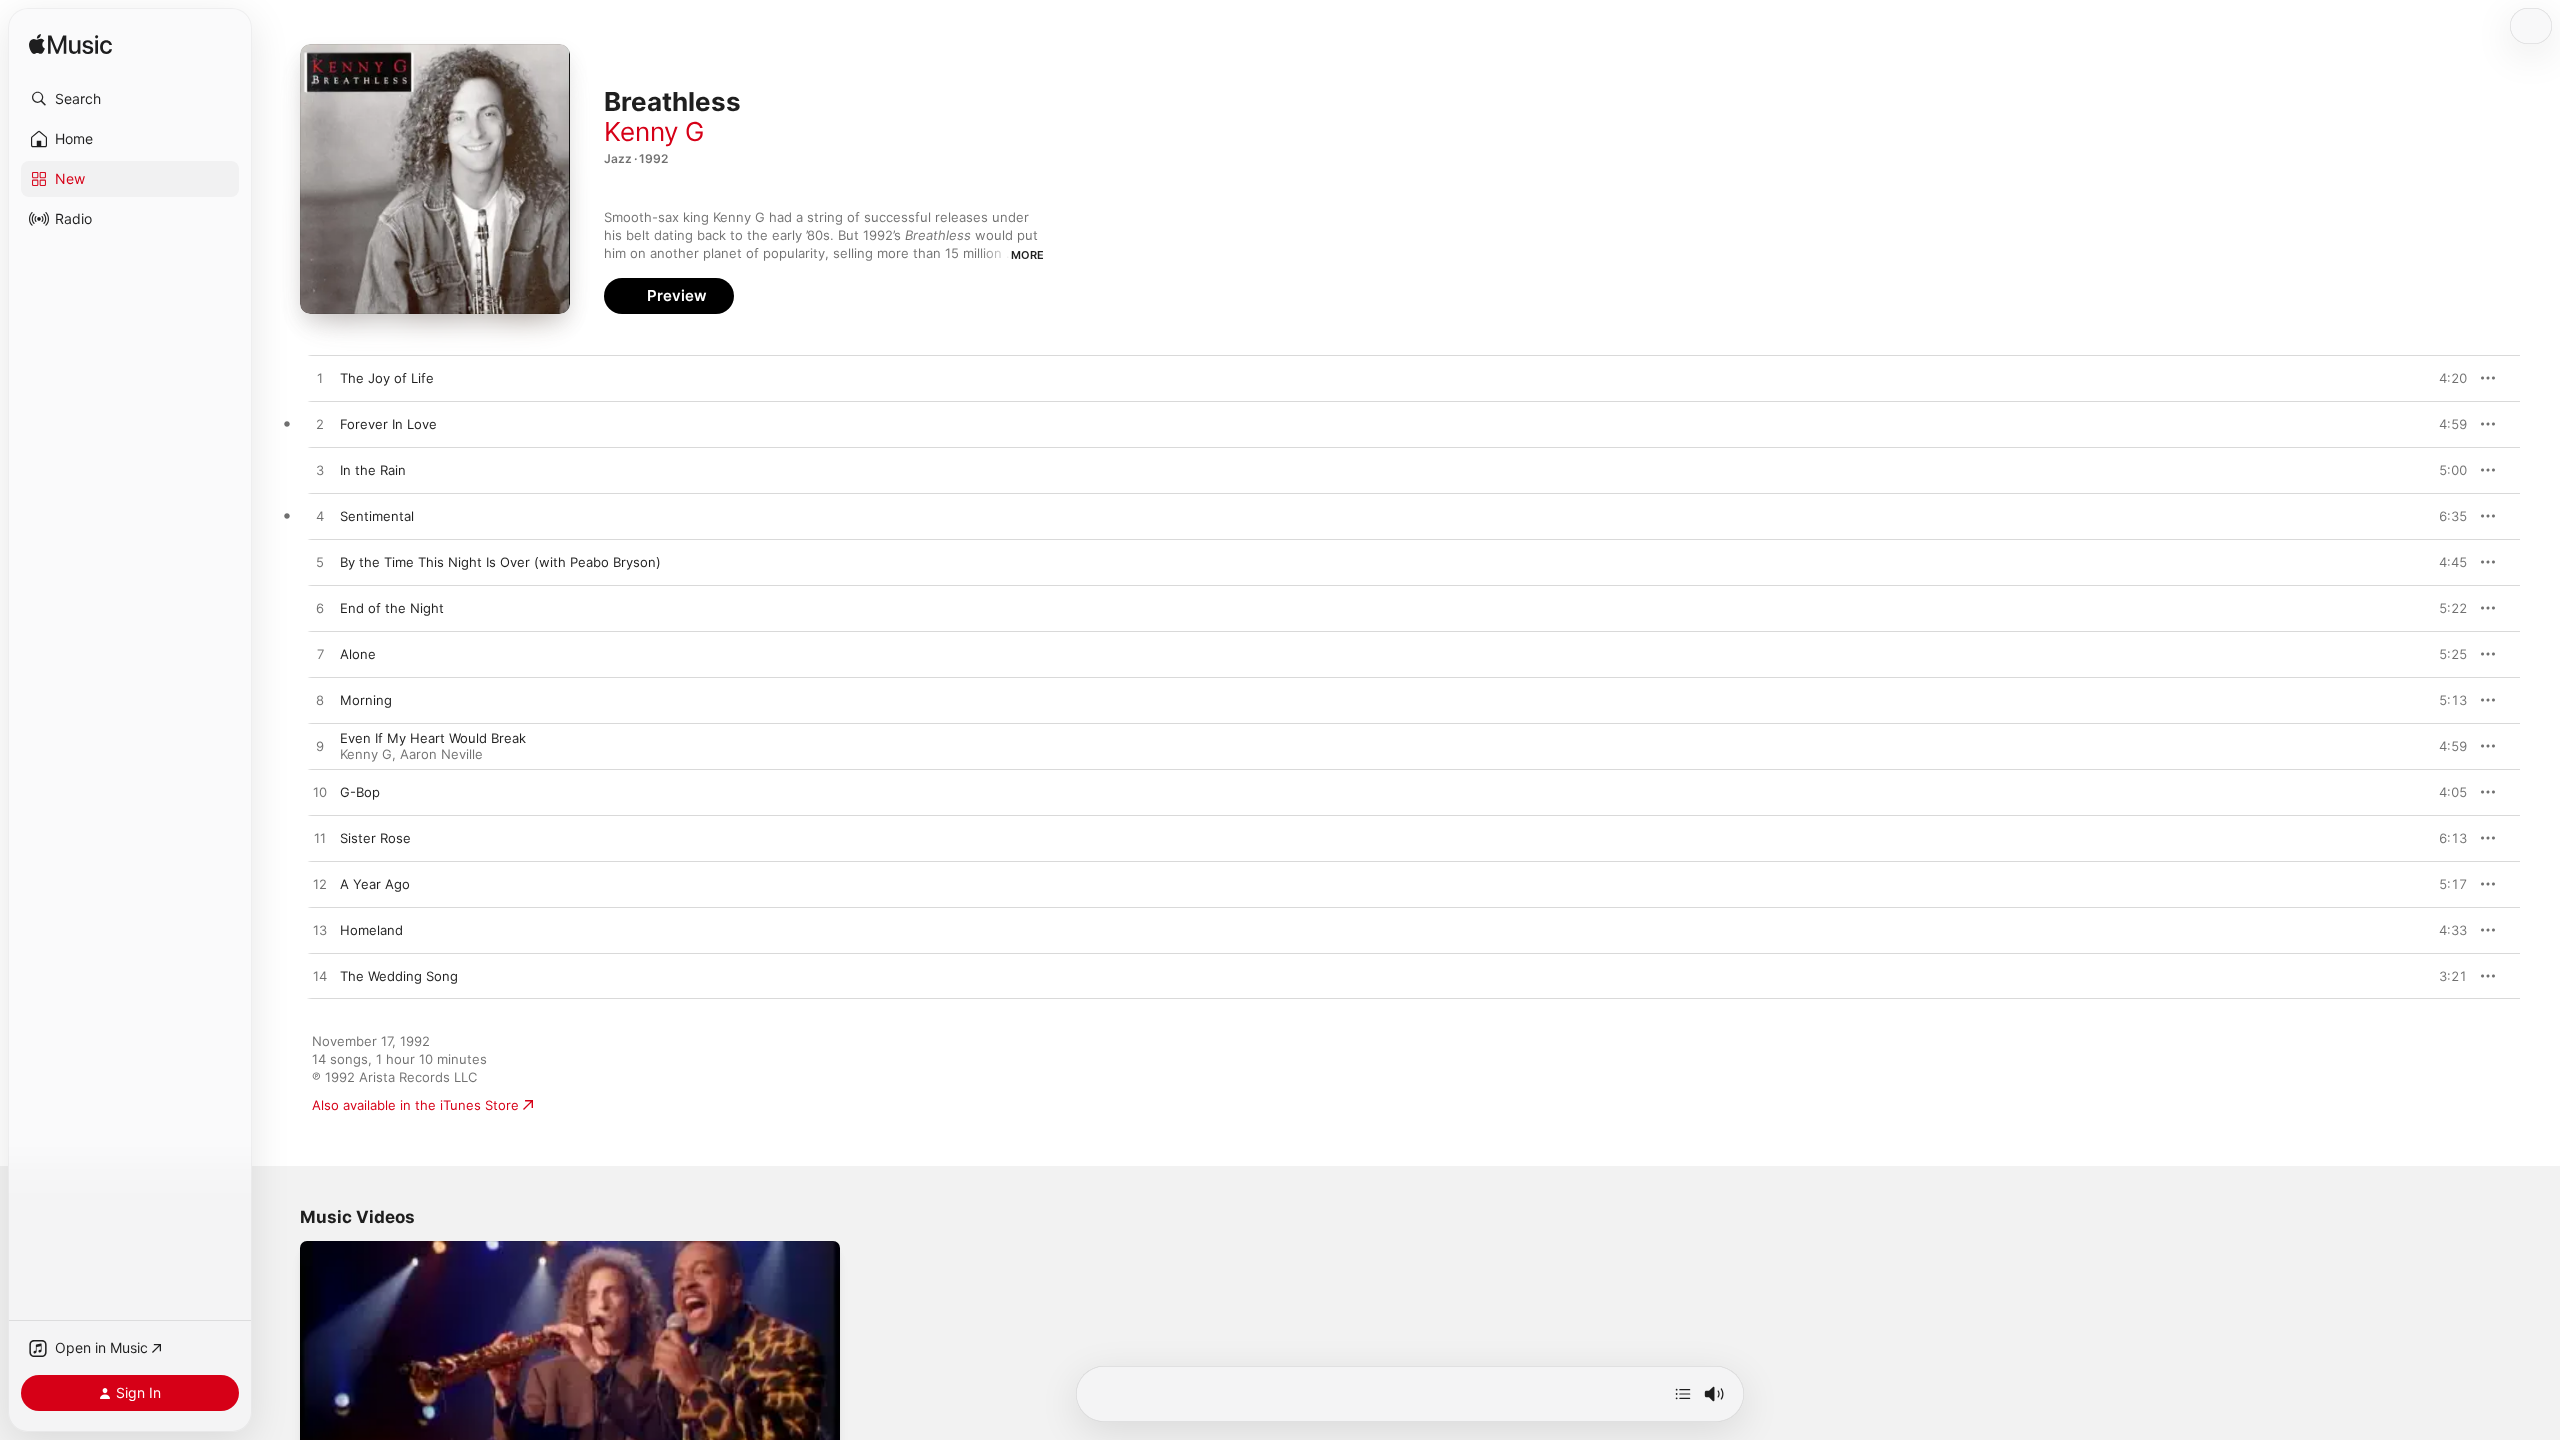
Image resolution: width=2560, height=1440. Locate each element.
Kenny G (654, 131)
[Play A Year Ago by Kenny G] (320, 885)
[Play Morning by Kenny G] (320, 701)
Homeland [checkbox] (371, 930)
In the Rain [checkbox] (373, 470)
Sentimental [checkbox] (377, 516)
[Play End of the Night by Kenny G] (320, 609)
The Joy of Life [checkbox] (387, 378)
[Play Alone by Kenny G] (320, 655)
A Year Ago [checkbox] (375, 884)
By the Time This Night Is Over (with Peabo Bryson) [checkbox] (500, 562)
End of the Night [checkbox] (392, 608)
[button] (130, 99)
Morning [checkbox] (366, 700)
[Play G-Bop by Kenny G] (320, 793)
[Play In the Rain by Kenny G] (320, 471)
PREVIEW (2445, 378)
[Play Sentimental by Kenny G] (320, 517)
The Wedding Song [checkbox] (399, 976)
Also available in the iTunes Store (415, 1105)
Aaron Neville (441, 754)
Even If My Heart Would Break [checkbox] (433, 738)
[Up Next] (1683, 1394)
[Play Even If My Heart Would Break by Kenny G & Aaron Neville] (320, 747)
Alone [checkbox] (358, 654)
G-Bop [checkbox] (360, 792)
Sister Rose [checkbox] (375, 838)
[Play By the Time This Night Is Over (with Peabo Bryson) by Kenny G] (320, 563)
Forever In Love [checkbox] (388, 424)
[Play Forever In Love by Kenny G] (320, 425)
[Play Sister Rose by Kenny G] (320, 839)
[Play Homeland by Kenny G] (320, 931)
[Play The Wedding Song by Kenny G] (320, 977)
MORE (1027, 255)
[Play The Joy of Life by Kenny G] (320, 379)
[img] (70, 45)
